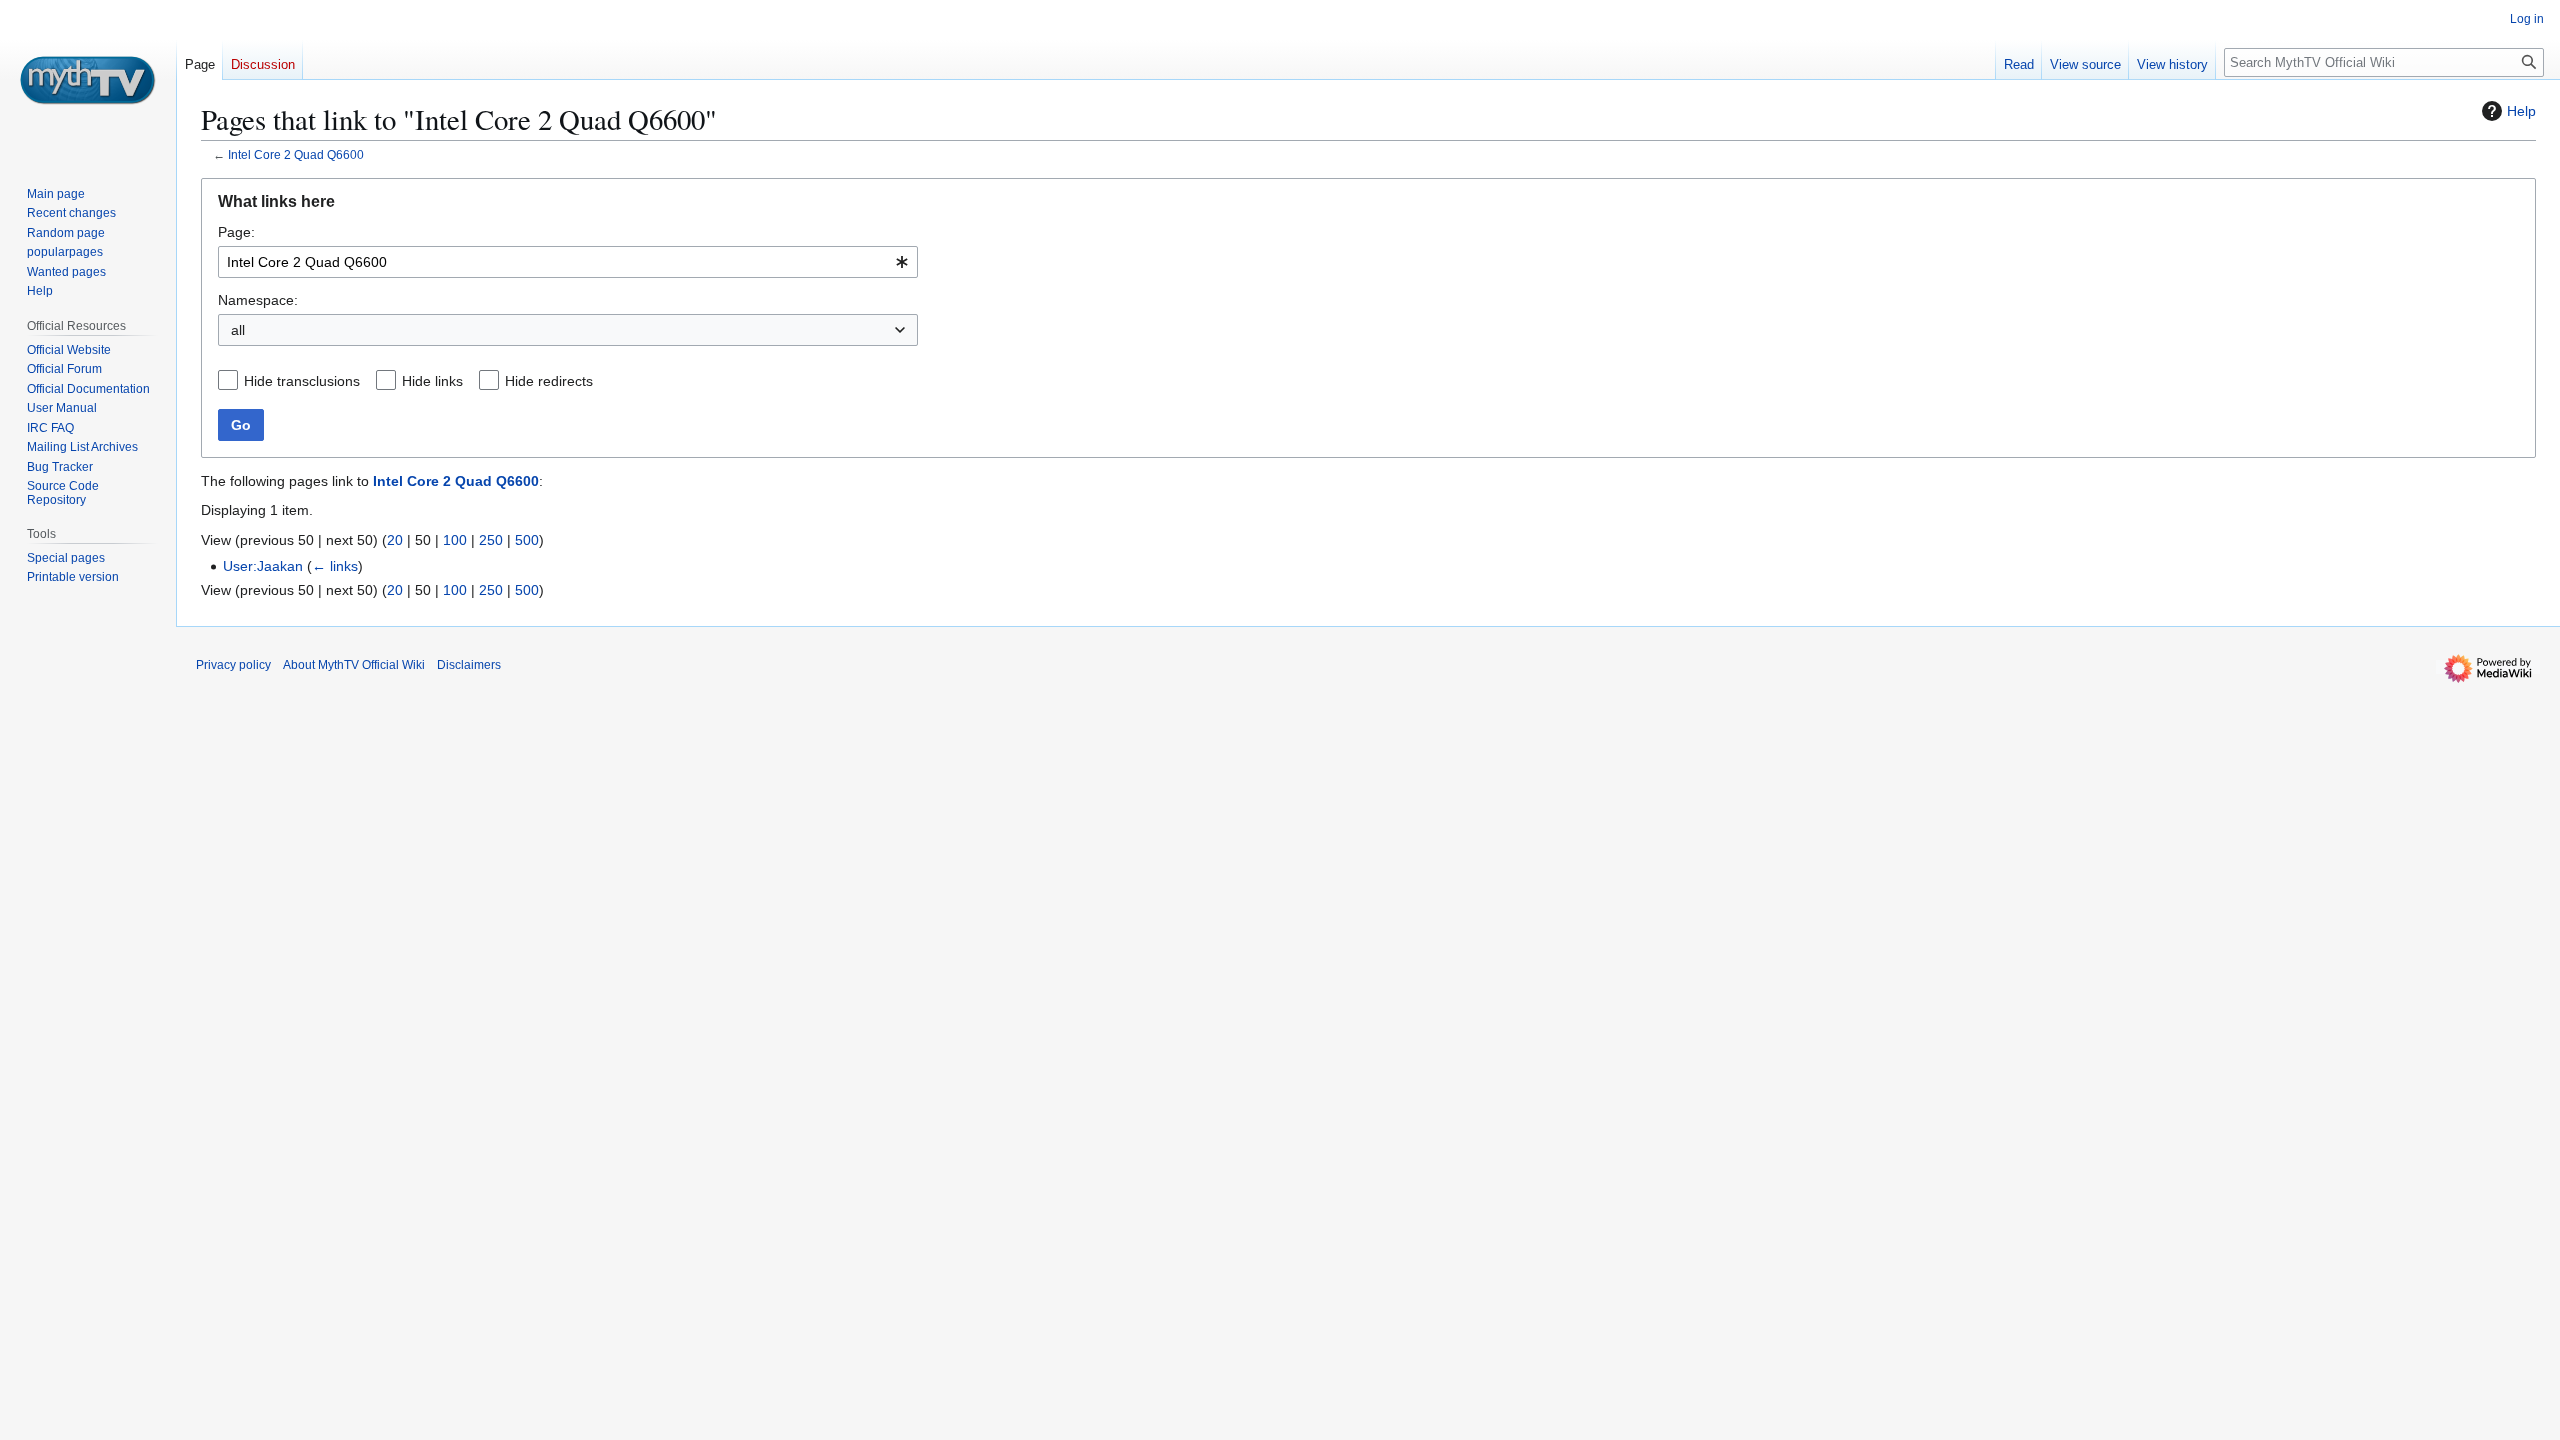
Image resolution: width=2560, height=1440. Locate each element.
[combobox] (568, 262)
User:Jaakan (263, 566)
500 (527, 540)
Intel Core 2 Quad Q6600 (296, 154)
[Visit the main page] (88, 80)
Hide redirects (549, 381)
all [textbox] (238, 330)
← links (335, 566)
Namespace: (258, 300)
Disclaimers (469, 665)
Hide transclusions (302, 381)
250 (491, 540)
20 (395, 540)
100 (455, 540)
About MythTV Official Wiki (354, 665)
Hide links (432, 381)
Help (2521, 111)
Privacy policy (233, 665)
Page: (236, 232)
